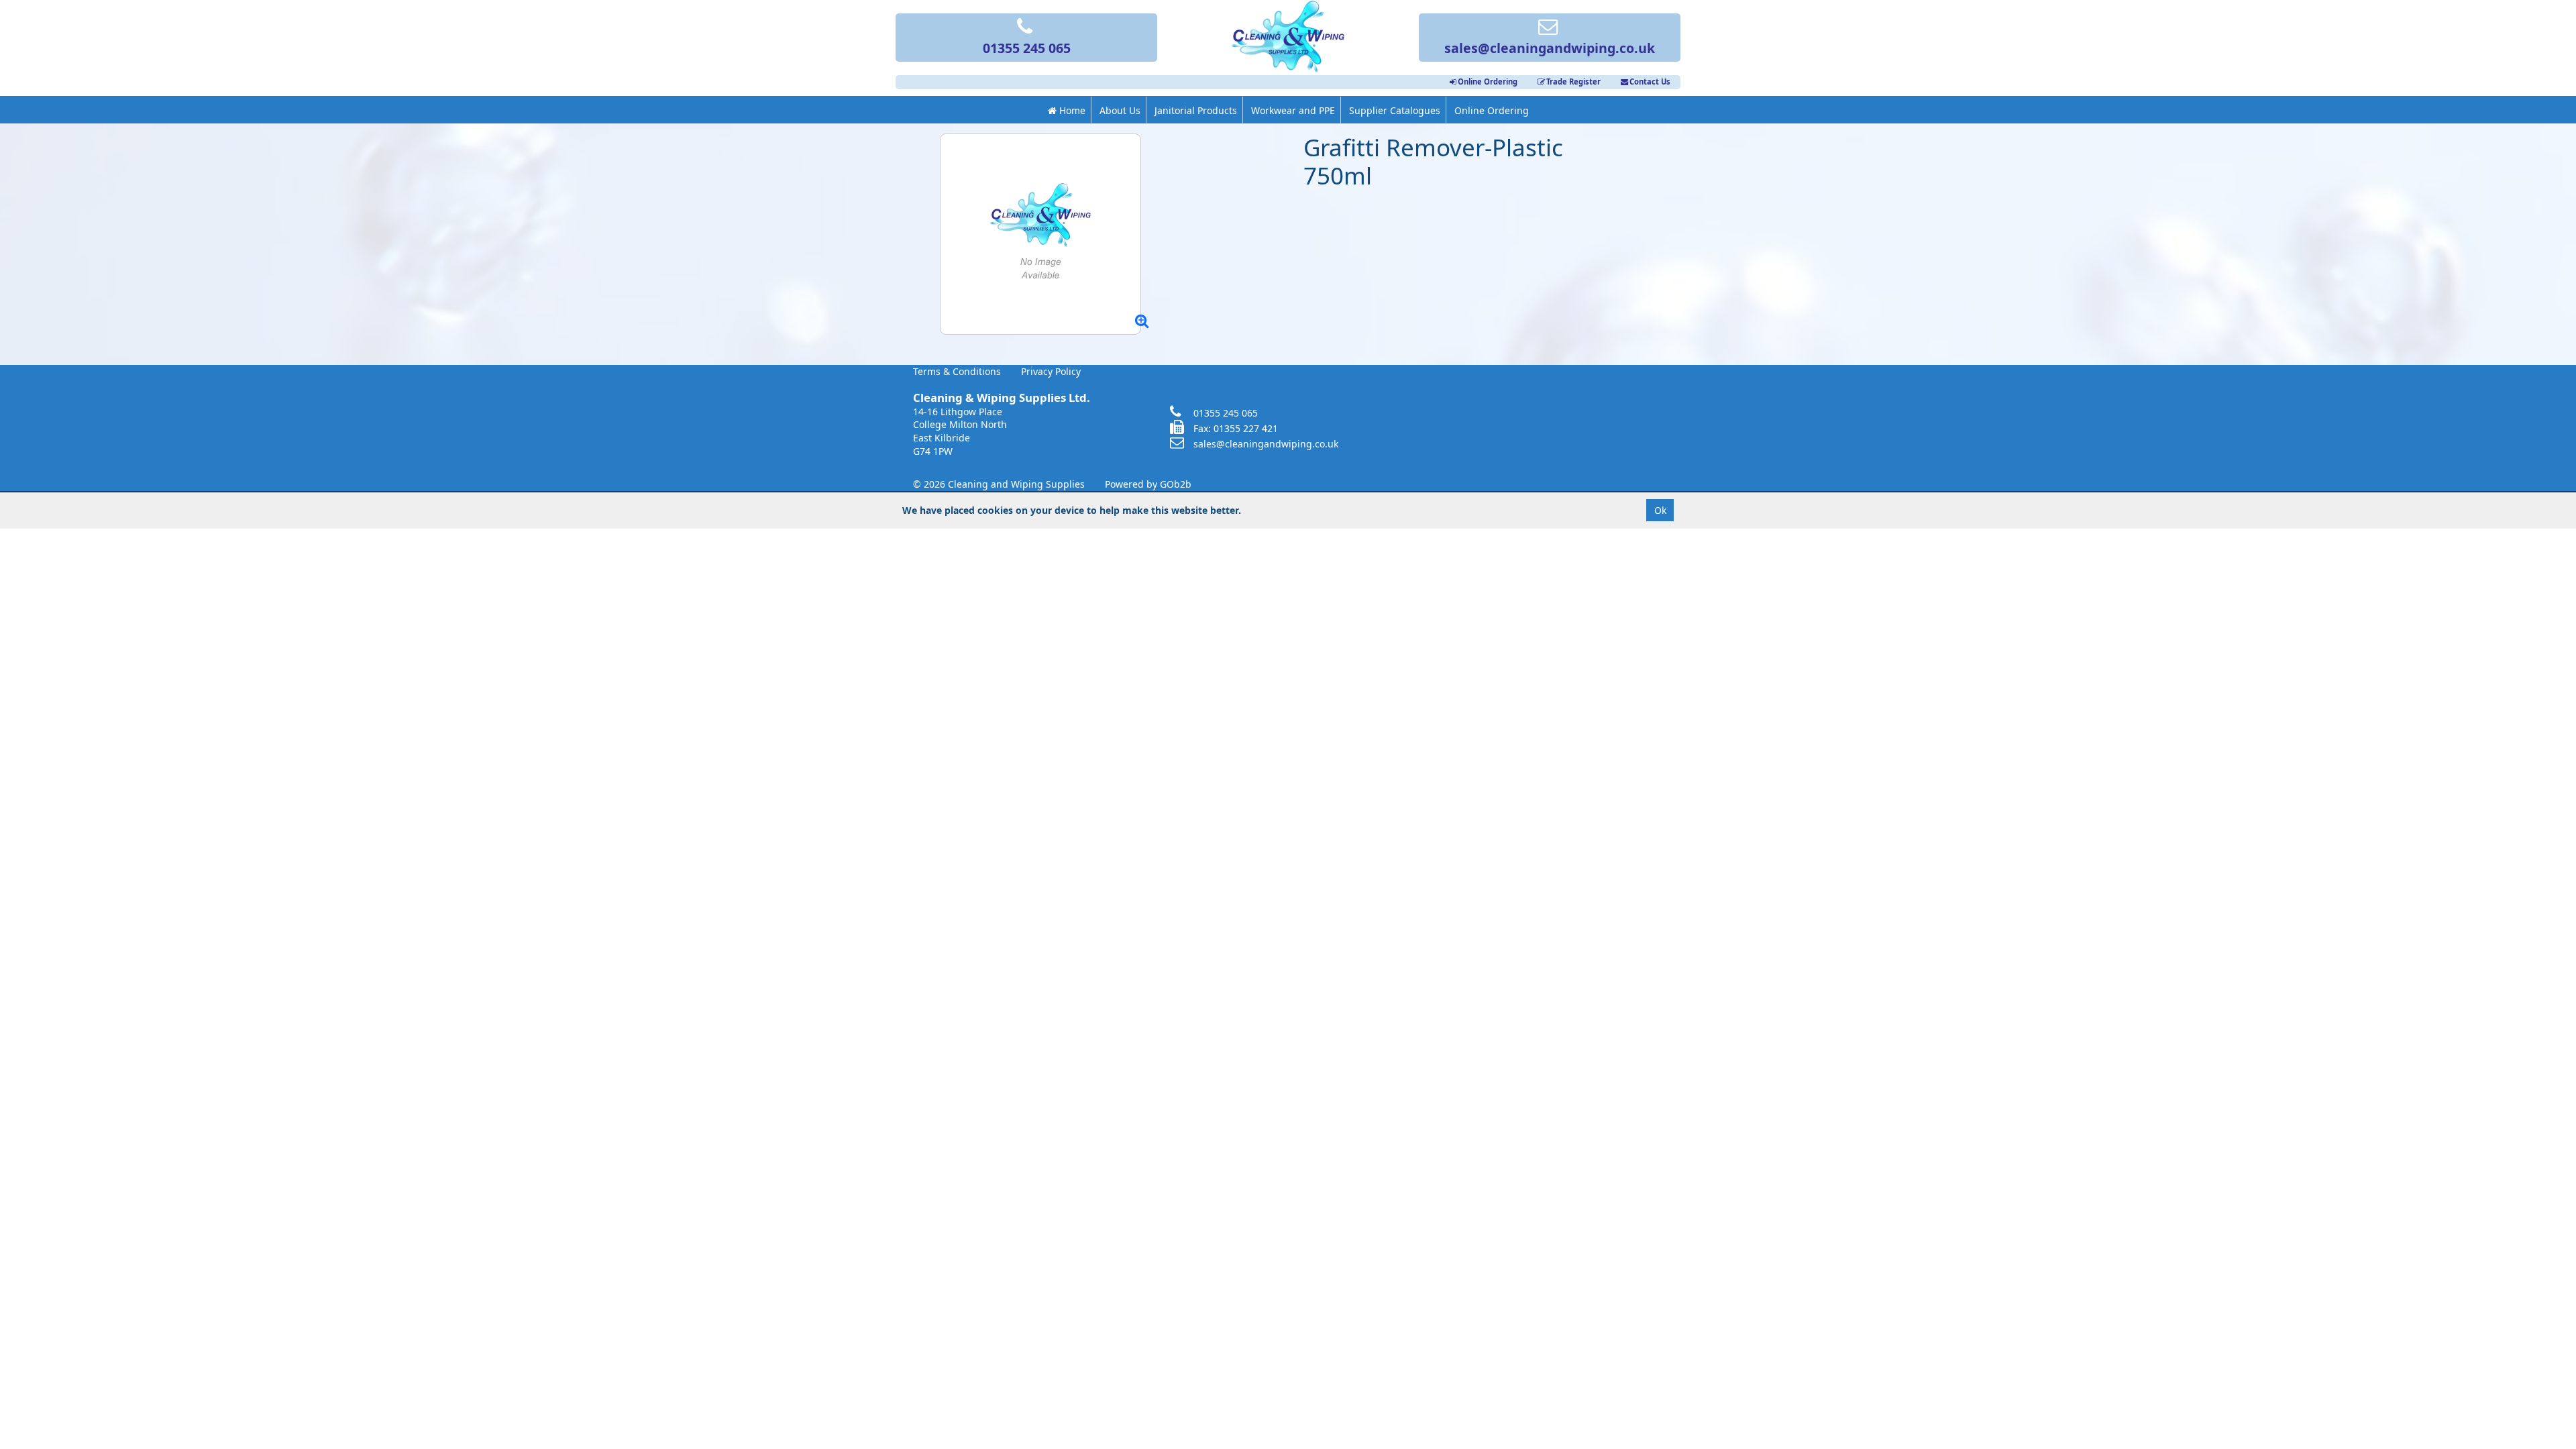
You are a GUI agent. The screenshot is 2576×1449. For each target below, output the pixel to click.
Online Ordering (1488, 82)
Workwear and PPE (1293, 110)
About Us (1120, 110)
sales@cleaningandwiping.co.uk (1550, 48)
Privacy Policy (1051, 371)
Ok (1660, 510)
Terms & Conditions (957, 371)
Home (1071, 110)
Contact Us (1650, 82)
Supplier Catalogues (1395, 110)
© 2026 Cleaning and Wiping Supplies (999, 484)
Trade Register (1573, 82)
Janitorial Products (1196, 110)
